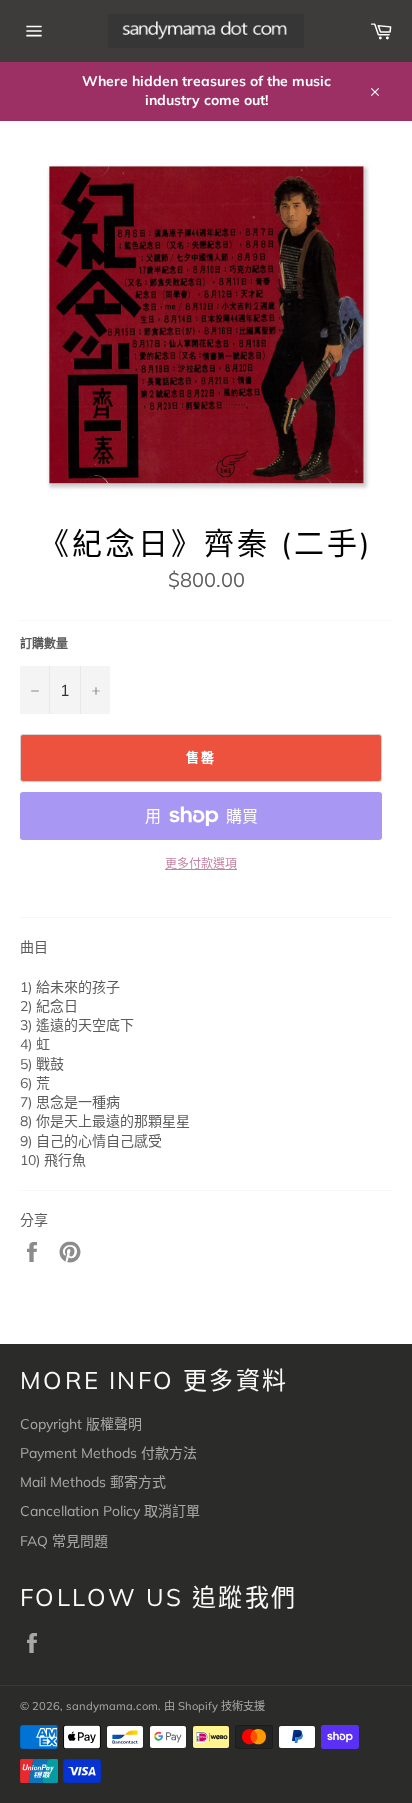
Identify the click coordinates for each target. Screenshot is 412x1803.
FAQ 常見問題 (64, 1541)
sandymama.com (112, 1706)
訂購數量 (44, 643)
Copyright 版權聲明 (81, 1424)
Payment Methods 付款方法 (108, 1453)
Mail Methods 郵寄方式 (93, 1482)
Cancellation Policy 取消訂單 (110, 1511)
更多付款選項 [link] (201, 863)
